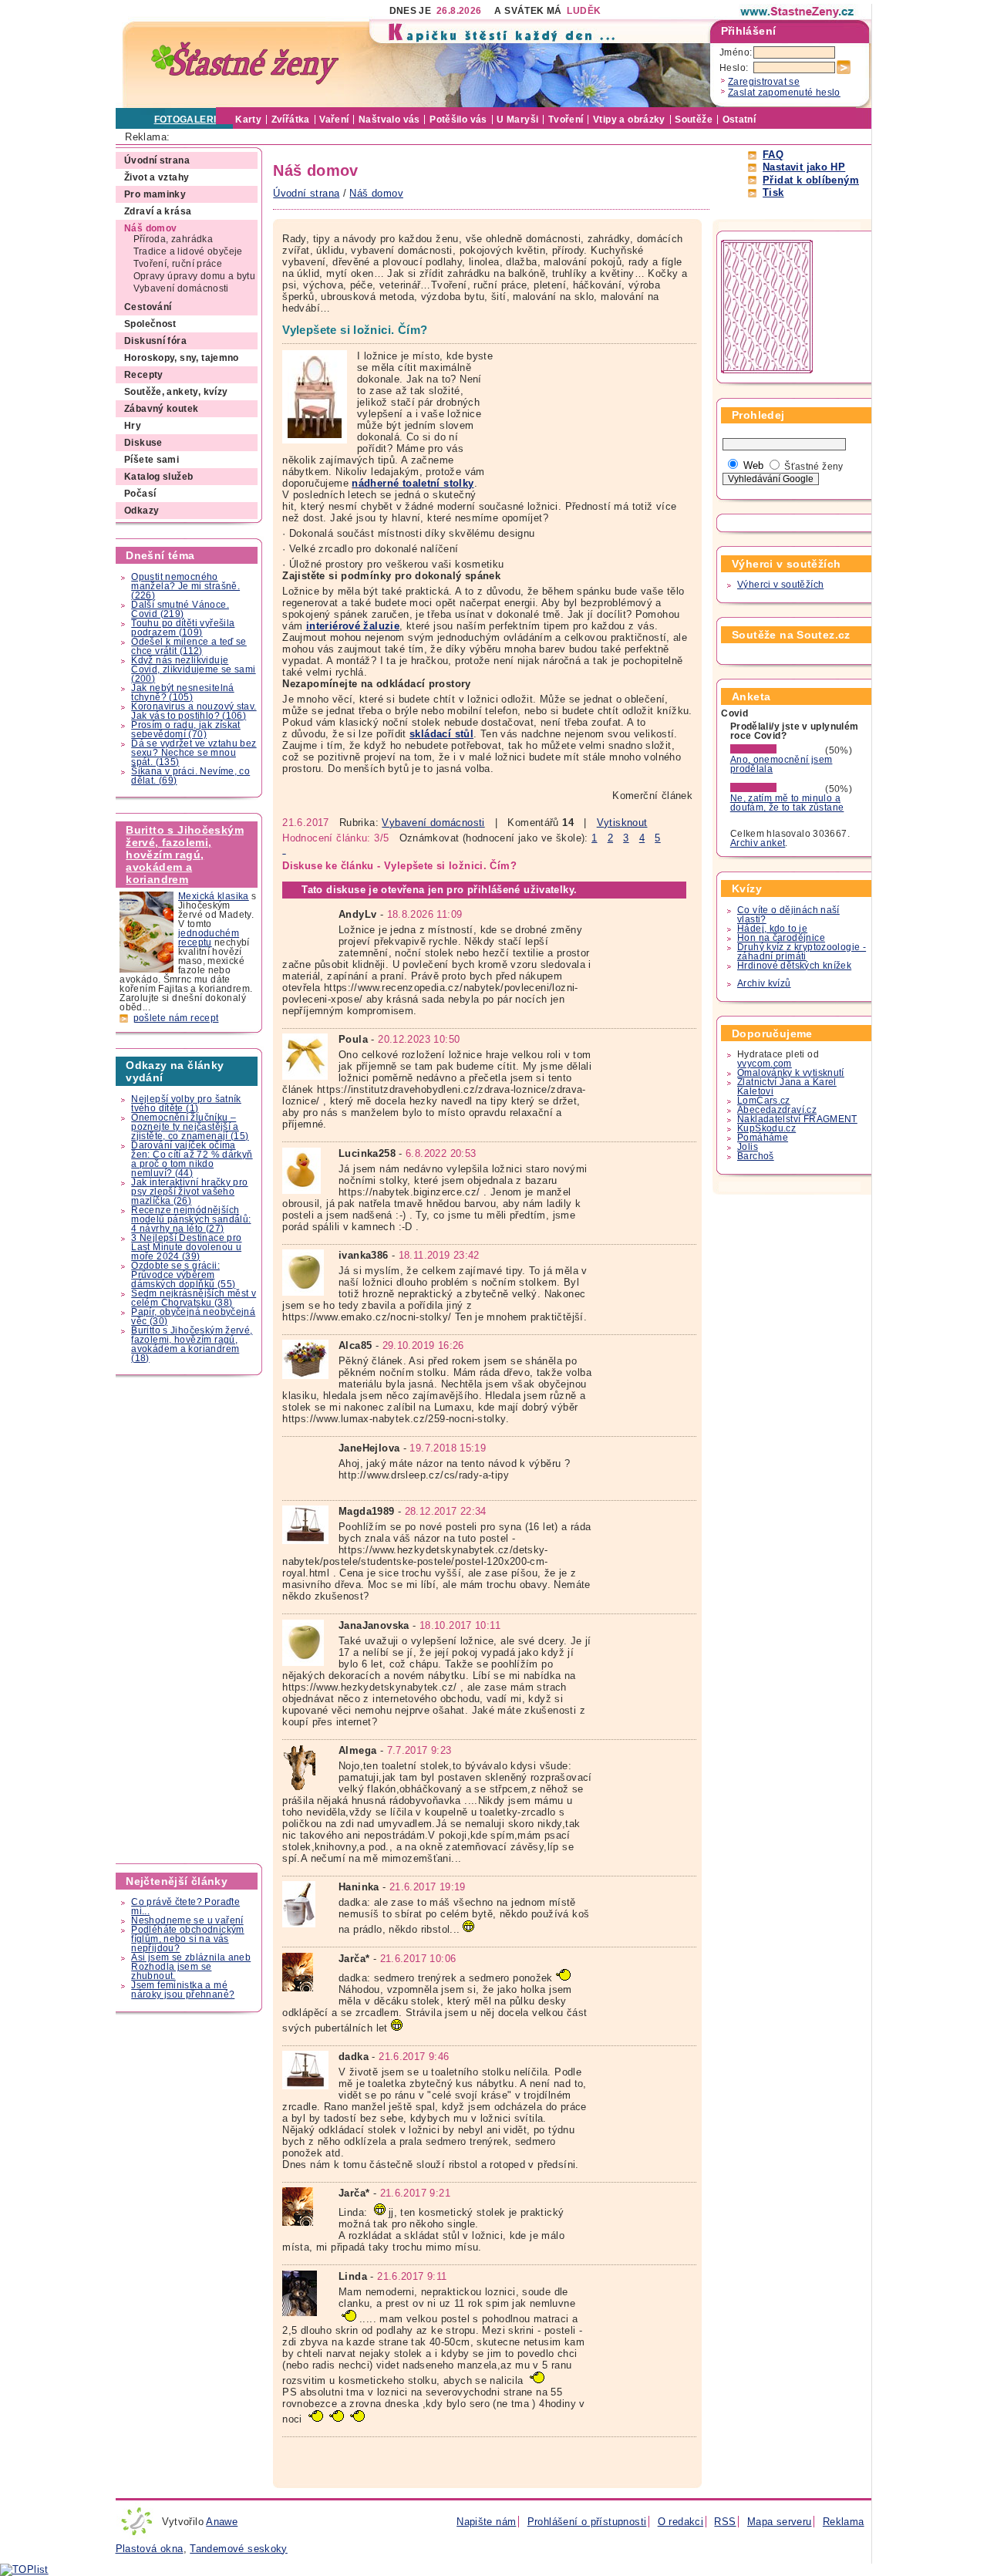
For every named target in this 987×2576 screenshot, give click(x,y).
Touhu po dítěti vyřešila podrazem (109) (183, 628)
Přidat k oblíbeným (811, 180)
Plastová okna (150, 2549)
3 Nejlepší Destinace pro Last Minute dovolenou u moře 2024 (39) (186, 1247)
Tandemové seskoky (239, 2549)
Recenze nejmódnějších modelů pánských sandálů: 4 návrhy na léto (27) (191, 1219)
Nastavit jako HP (804, 167)
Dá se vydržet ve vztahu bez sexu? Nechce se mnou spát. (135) (194, 753)
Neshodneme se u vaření (187, 1920)
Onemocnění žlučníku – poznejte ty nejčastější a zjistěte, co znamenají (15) (190, 1127)
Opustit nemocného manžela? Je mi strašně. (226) (185, 586)
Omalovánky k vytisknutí (791, 1073)
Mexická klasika (214, 896)
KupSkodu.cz (766, 1128)
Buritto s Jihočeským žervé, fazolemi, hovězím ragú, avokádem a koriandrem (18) (192, 1344)
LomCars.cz (764, 1101)
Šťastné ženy (814, 467)
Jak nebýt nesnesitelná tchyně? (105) (182, 693)
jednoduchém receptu (209, 938)
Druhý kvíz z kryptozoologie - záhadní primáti (802, 952)
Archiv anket (758, 843)
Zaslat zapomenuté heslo (784, 93)
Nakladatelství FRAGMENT (797, 1119)
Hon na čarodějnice (781, 938)
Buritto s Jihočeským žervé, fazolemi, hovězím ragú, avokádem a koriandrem (185, 855)
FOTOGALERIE (189, 120)
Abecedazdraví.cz (777, 1110)
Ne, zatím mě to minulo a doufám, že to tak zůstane (787, 803)
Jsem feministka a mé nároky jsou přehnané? (183, 1990)
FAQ (773, 155)
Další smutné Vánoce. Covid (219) (180, 609)
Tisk (773, 192)
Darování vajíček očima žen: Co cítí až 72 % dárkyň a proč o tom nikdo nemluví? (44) (192, 1159)
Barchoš (756, 1156)
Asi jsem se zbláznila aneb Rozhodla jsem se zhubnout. (191, 1967)
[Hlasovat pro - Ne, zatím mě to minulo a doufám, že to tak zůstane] (776, 789)
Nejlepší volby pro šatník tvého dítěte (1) (186, 1104)
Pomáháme (763, 1138)
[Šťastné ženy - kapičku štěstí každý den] (245, 64)
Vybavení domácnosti (433, 823)
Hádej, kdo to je (772, 929)
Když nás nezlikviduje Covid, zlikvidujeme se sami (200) (193, 669)
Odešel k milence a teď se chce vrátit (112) (189, 646)
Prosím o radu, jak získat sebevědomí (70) (186, 730)
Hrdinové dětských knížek (794, 966)
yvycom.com (765, 1064)
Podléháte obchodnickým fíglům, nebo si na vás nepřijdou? (187, 1939)
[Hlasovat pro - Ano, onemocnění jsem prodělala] (776, 750)
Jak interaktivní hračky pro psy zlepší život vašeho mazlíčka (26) (189, 1192)
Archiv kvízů (764, 983)
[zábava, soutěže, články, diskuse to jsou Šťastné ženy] (798, 12)
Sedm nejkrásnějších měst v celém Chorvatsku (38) (194, 1298)
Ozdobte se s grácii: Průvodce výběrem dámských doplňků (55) (183, 1275)
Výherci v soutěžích (780, 585)
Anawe (222, 2522)
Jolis (748, 1147)
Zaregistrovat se (764, 82)
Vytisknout (622, 823)
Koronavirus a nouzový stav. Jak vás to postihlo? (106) (194, 711)
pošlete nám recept (176, 1018)
